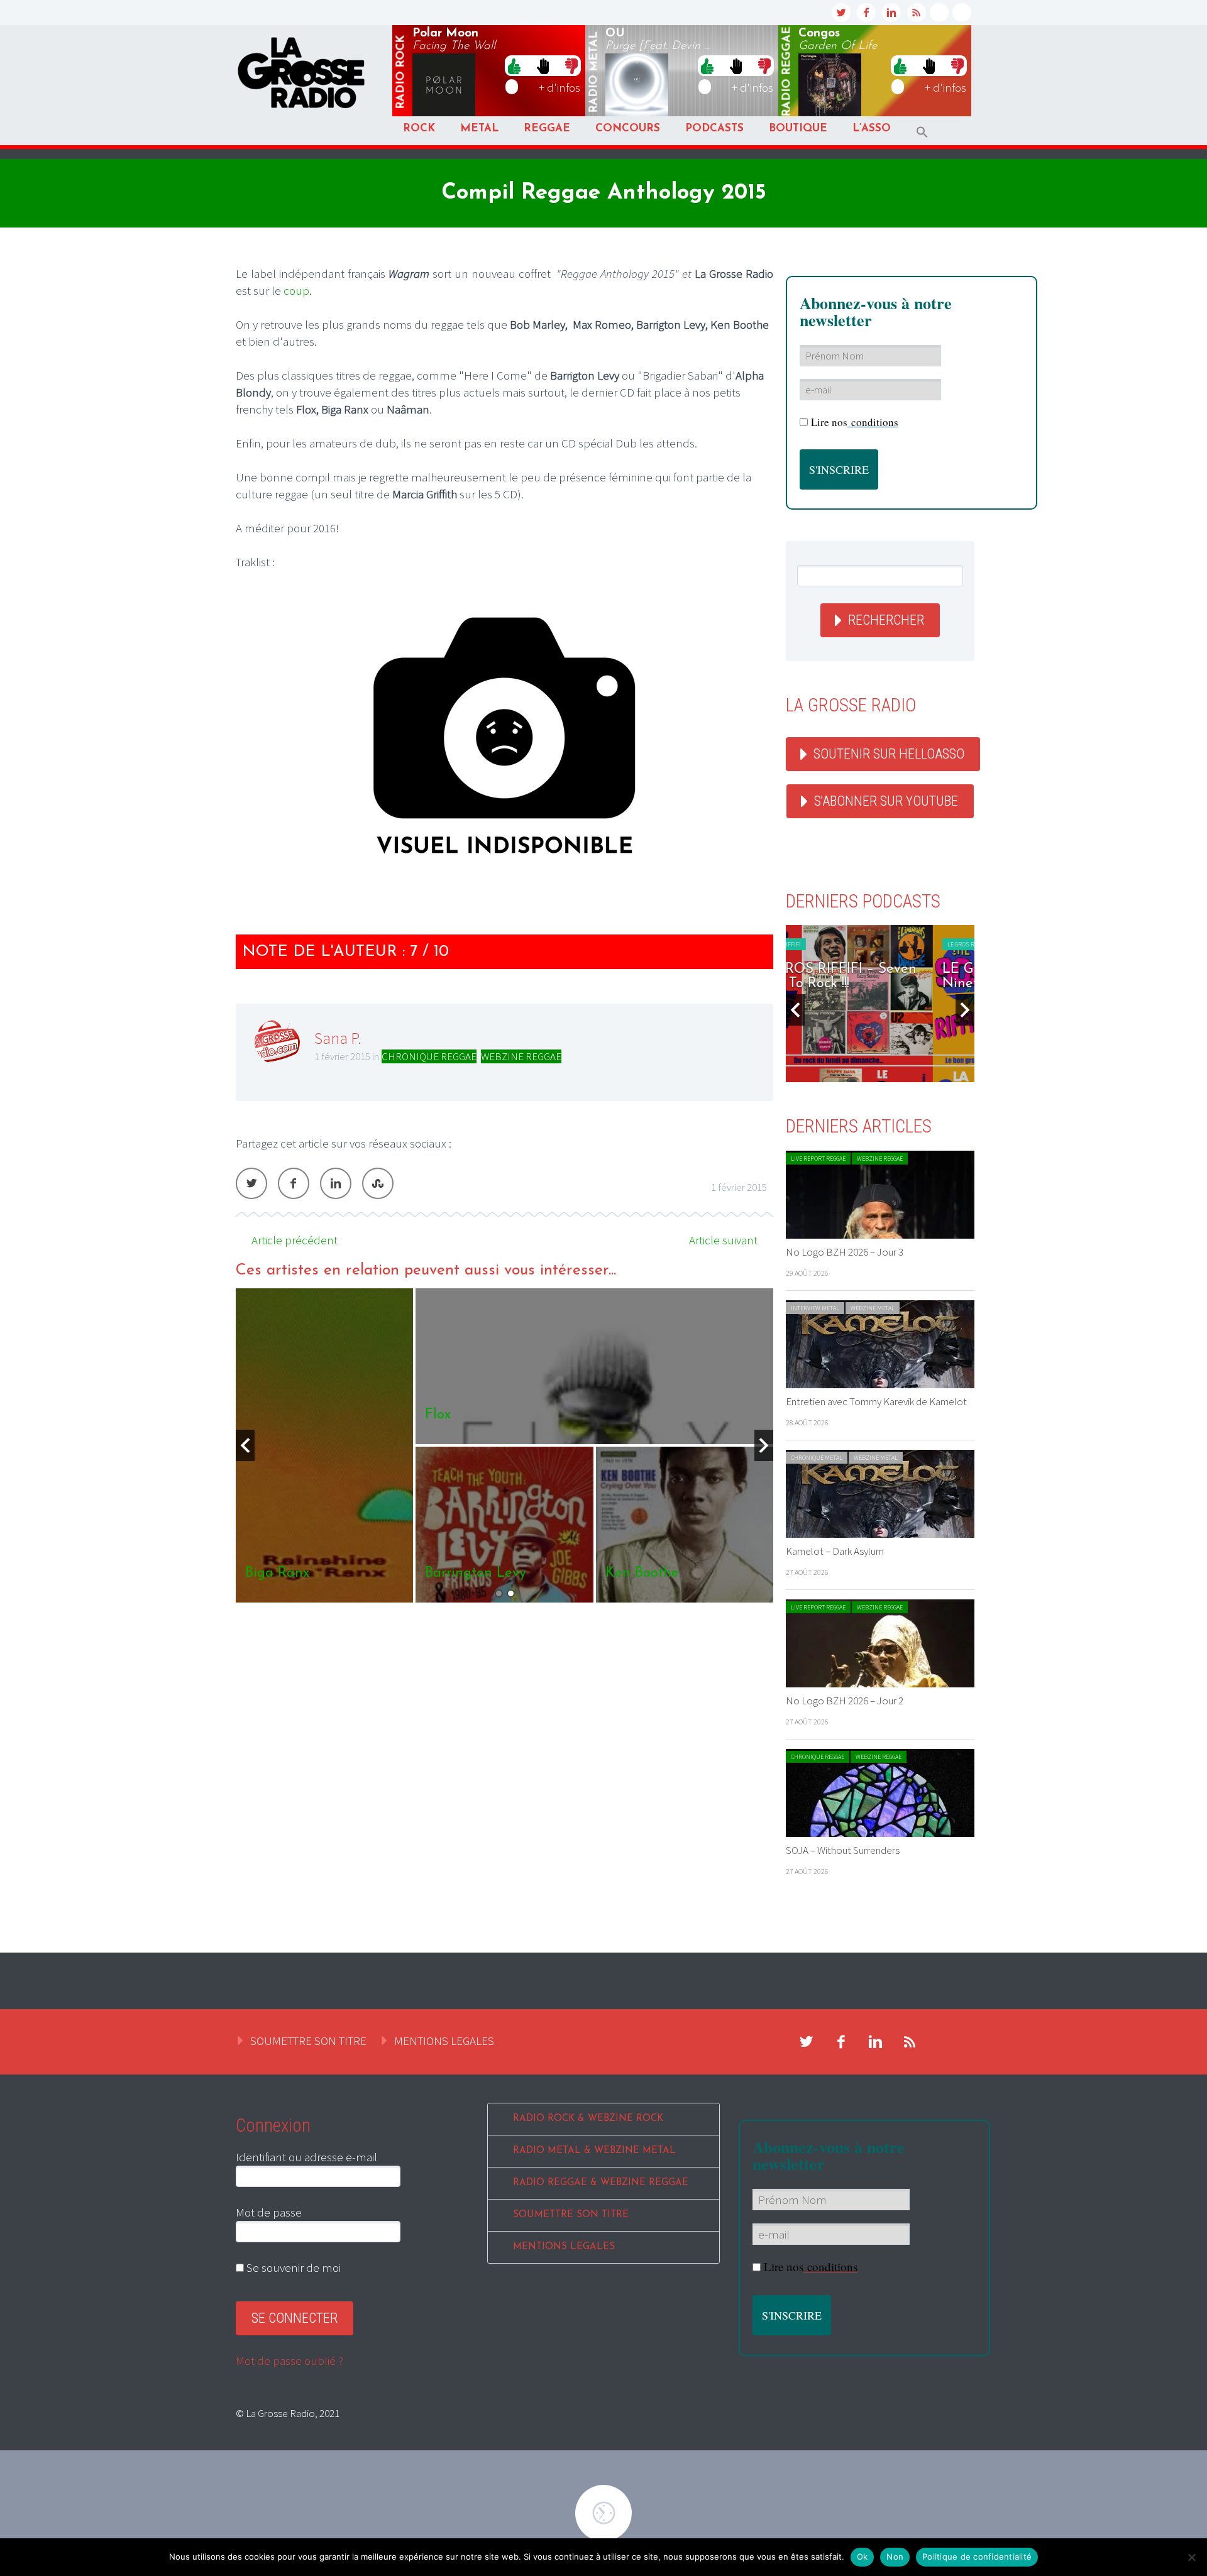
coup (296, 290)
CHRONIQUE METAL (817, 1458)
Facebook (294, 1183)
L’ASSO (872, 129)
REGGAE (547, 129)
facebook (866, 13)
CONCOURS (628, 129)
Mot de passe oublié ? (289, 2360)
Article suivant (723, 1240)
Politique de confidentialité (977, 2557)
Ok (863, 2557)
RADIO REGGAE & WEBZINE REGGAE (601, 2183)
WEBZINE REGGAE (521, 1056)
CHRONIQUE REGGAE (429, 1056)
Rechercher (886, 620)
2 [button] (511, 1593)
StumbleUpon (378, 1183)
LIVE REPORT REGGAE (818, 1159)
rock (401, 72)
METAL (479, 129)
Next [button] (764, 1445)
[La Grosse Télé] (939, 13)
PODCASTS (714, 129)
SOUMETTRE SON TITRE (308, 2041)
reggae (787, 72)
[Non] (1191, 2557)
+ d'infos (559, 87)
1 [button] (499, 1593)
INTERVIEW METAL (815, 1308)
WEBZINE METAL (873, 1308)
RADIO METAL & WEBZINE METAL (594, 2151)
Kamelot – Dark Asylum (835, 1551)
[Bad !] (571, 65)
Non (895, 2557)
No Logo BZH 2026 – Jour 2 (845, 1701)
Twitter (251, 1183)
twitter (841, 13)
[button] (922, 132)
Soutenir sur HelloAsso (889, 754)
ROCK (419, 129)
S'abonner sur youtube (886, 801)
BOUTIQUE (798, 129)
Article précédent (295, 1240)
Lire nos (855, 422)
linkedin (891, 13)
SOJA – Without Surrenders (843, 1850)
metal (594, 72)
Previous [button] (245, 1445)
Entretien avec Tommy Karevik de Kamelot (876, 1401)
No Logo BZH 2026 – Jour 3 (845, 1252)
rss (917, 13)
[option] (504, 1445)
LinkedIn (336, 1183)
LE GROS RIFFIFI (821, 944)
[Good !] (514, 65)
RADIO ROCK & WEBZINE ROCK (588, 2119)
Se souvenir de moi (292, 2267)
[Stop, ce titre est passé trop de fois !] (543, 65)
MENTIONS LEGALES (444, 2041)
